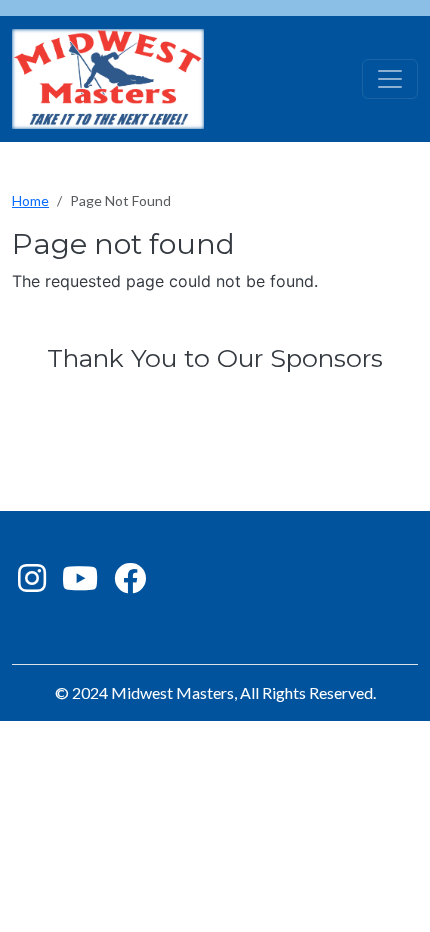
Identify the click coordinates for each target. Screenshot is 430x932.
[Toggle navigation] (390, 79)
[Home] (108, 79)
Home (30, 200)
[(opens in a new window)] (32, 583)
